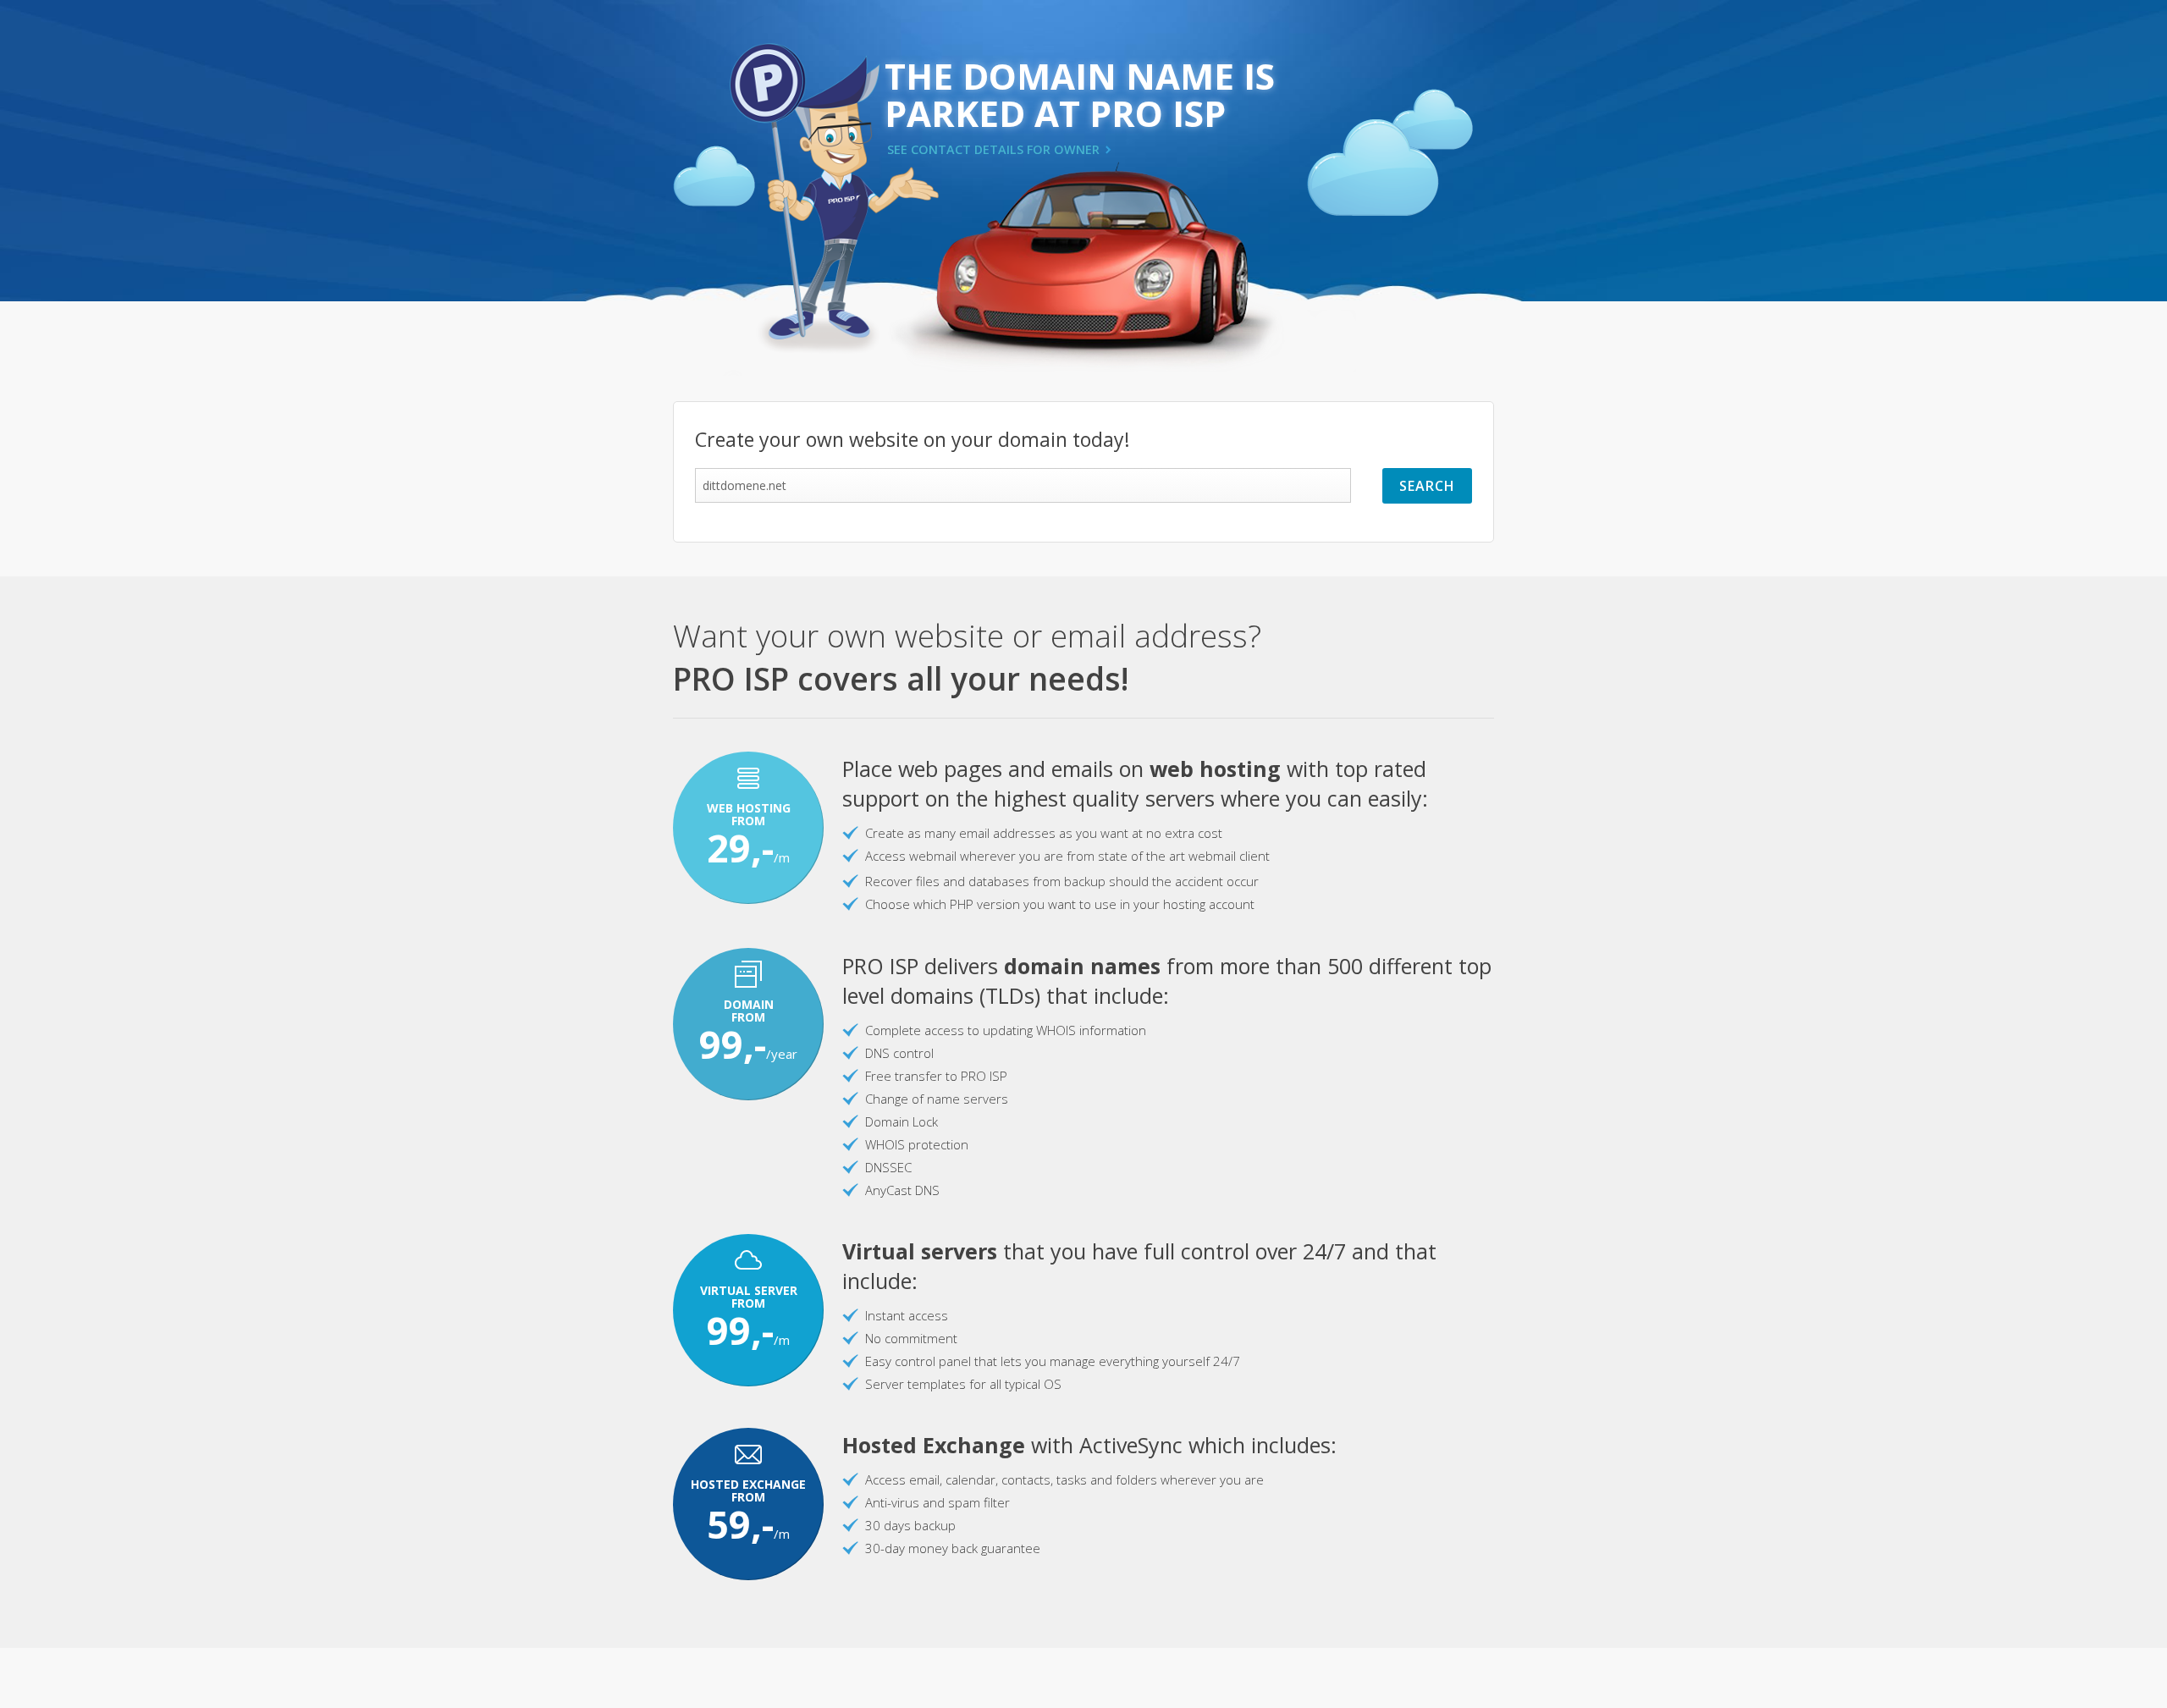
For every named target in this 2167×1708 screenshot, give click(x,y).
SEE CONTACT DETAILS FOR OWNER (993, 149)
